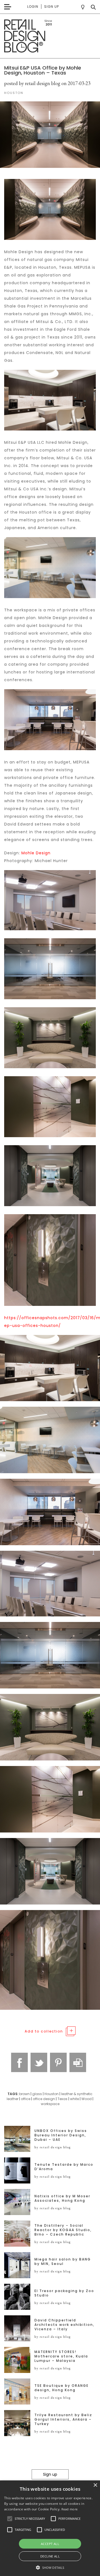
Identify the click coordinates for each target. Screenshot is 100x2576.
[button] (10, 2519)
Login (33, 7)
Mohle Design (36, 853)
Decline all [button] (50, 2556)
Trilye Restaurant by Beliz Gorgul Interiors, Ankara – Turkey (63, 2419)
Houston (52, 2094)
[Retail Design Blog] (50, 36)
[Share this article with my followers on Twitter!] (39, 2062)
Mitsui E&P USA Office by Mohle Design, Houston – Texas (43, 70)
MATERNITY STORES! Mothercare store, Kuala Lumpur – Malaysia (61, 2356)
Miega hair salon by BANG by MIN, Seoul (63, 2262)
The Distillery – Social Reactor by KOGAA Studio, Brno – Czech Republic (63, 2230)
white (74, 2099)
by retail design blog (53, 2147)
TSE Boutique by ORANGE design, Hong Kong (62, 2388)
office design (44, 2099)
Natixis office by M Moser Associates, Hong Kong (62, 2198)
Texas (62, 2099)
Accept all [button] (50, 2544)
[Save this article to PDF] (78, 2062)
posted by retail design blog (32, 83)
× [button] (95, 2485)
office (26, 2099)
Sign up (52, 7)
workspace (50, 2104)
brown (24, 2094)
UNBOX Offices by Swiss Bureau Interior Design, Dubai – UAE (61, 2135)
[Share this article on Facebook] (19, 2062)
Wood (87, 2099)
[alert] (50, 2528)
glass (37, 2094)
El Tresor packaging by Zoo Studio (64, 2293)
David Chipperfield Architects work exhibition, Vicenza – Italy (64, 2325)
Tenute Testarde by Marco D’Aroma (64, 2167)
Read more (70, 2509)
